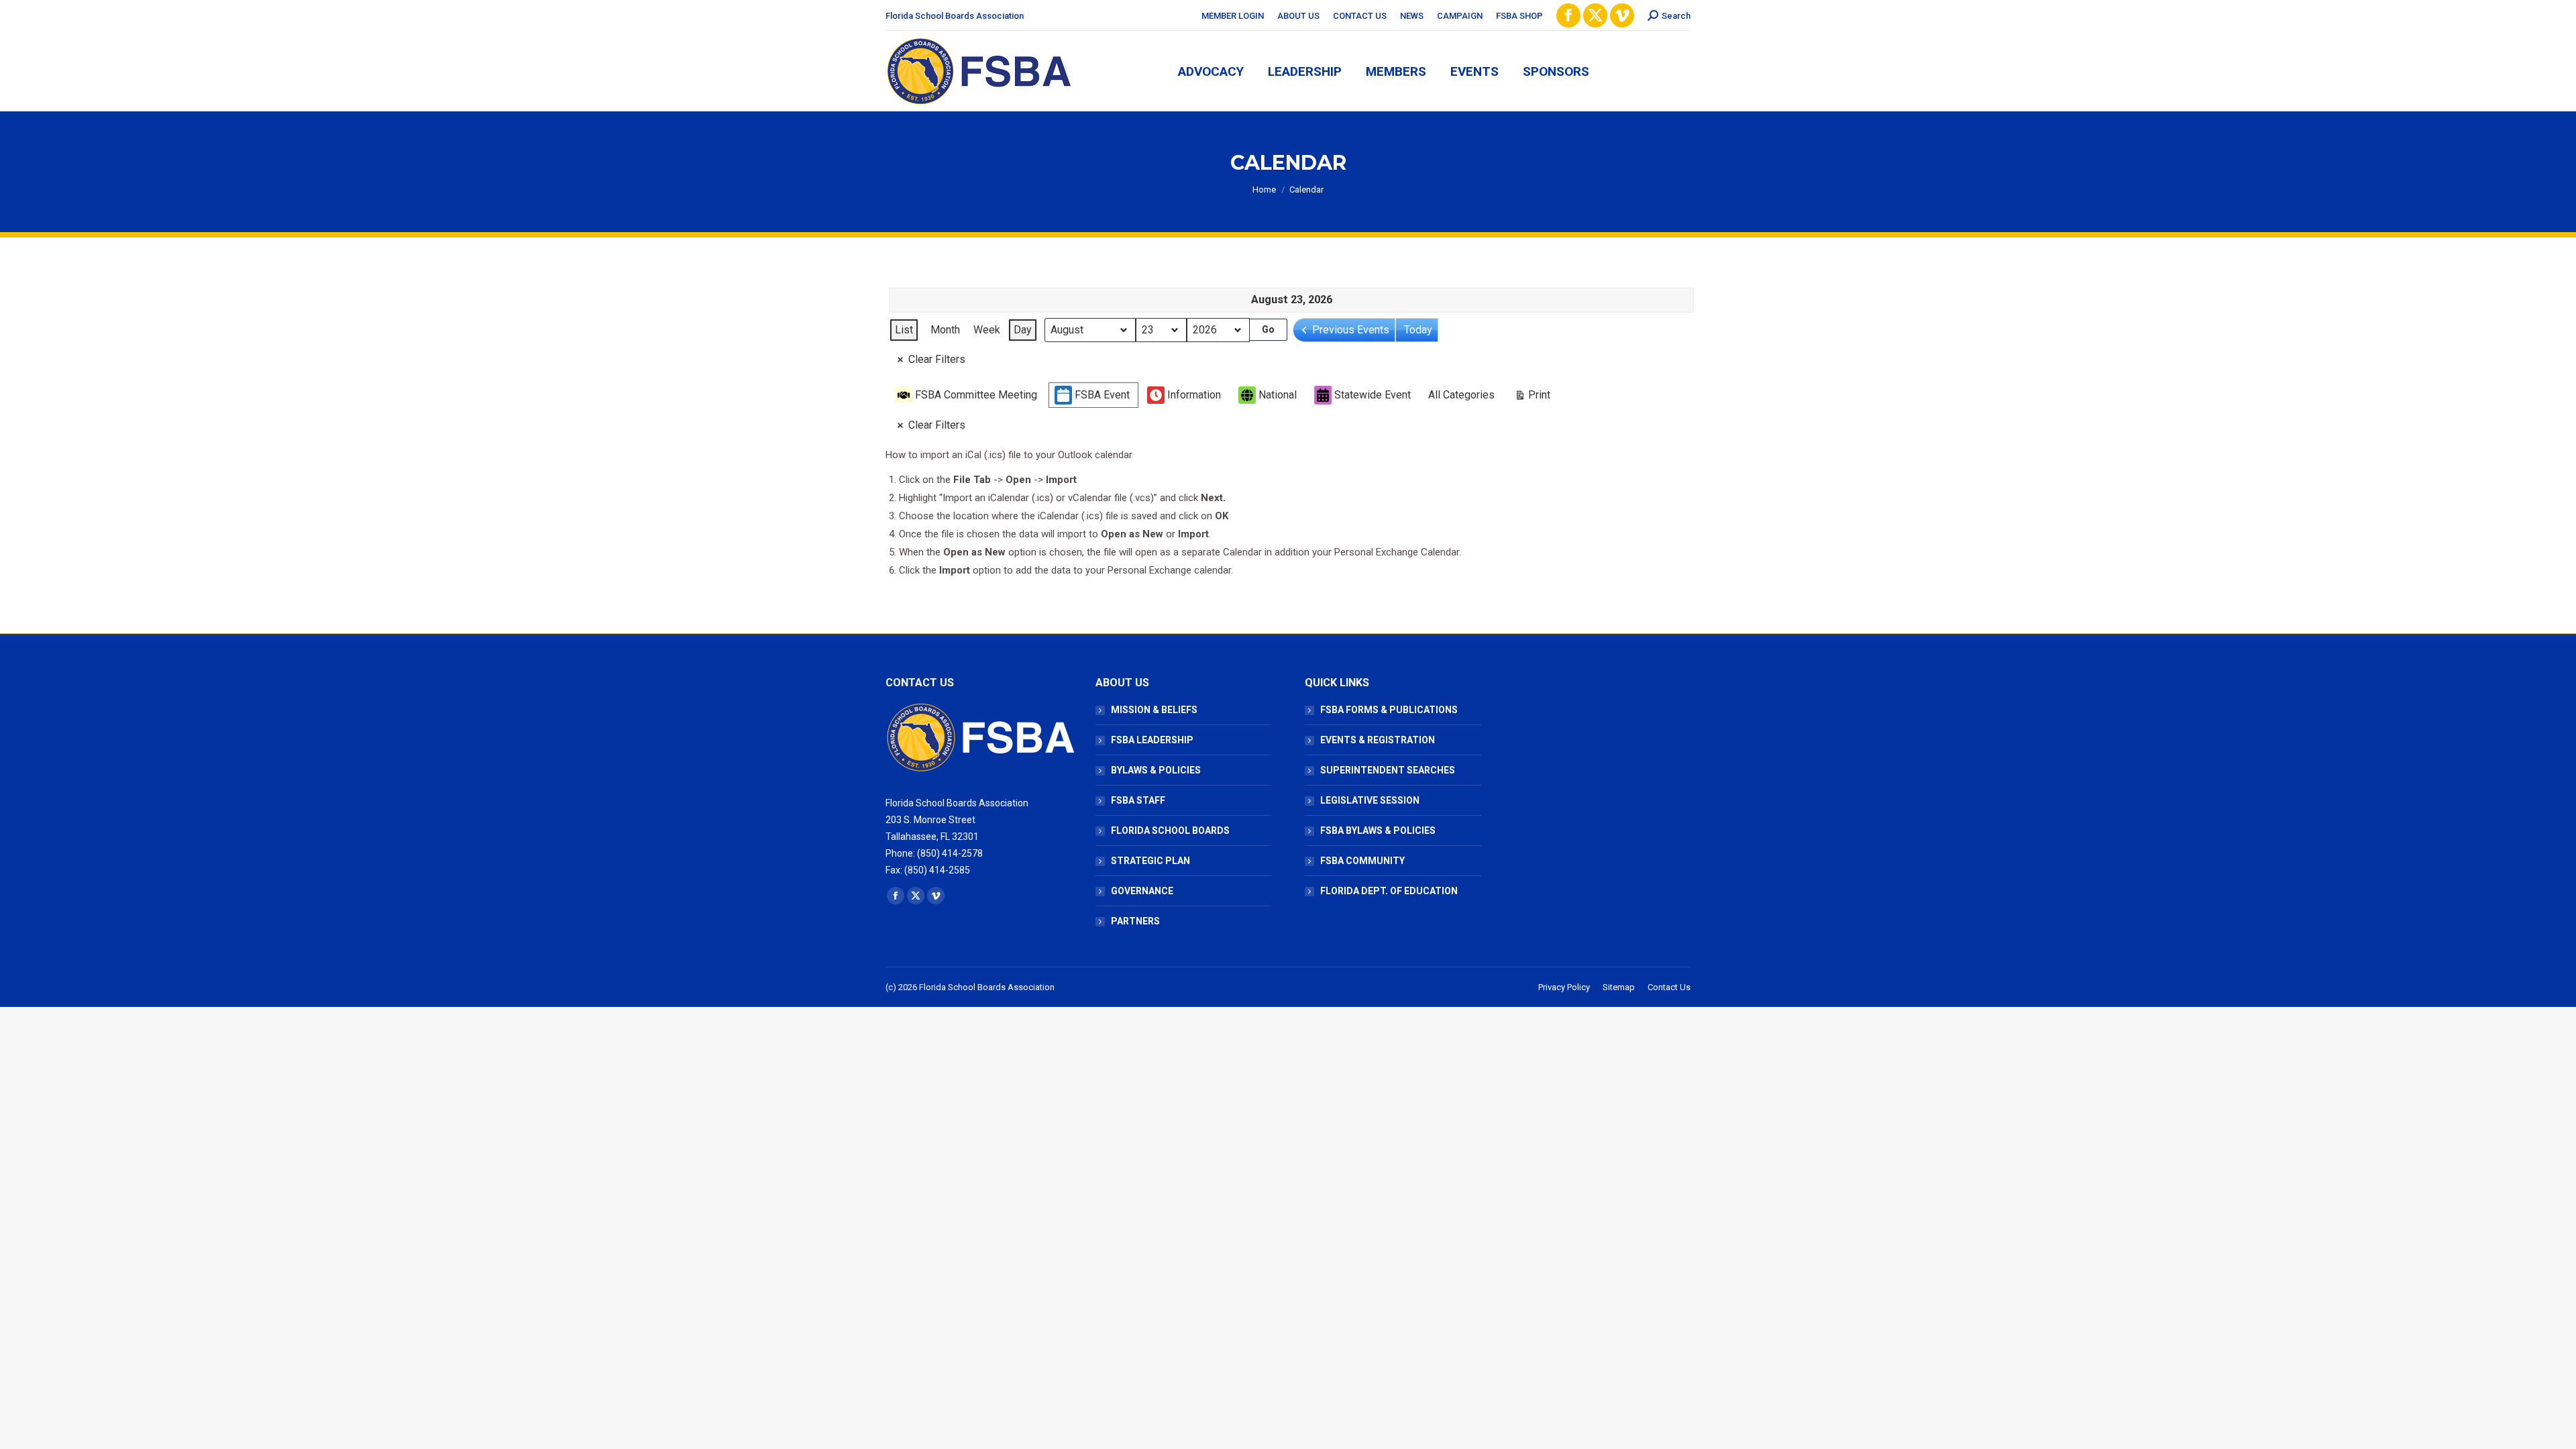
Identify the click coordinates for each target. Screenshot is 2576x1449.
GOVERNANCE (1142, 891)
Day (1023, 330)
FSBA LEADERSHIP (1152, 740)
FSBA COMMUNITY (1362, 861)
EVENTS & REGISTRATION (1378, 740)
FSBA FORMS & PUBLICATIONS (1389, 710)
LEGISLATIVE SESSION (1370, 800)
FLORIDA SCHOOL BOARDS (1170, 830)
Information (1194, 395)
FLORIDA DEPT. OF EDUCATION (1389, 891)
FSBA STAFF (1138, 800)
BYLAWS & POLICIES (1156, 770)
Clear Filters (937, 359)
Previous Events (1351, 330)
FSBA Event (1102, 395)
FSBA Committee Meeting (976, 395)
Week (987, 330)
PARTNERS (1135, 921)
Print (1532, 398)
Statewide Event (1373, 395)
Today (1418, 330)
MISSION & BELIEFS (1154, 710)
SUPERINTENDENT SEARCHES (1388, 770)
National (1278, 395)
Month (945, 330)
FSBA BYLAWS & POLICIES (1378, 830)
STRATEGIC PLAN (1150, 861)
